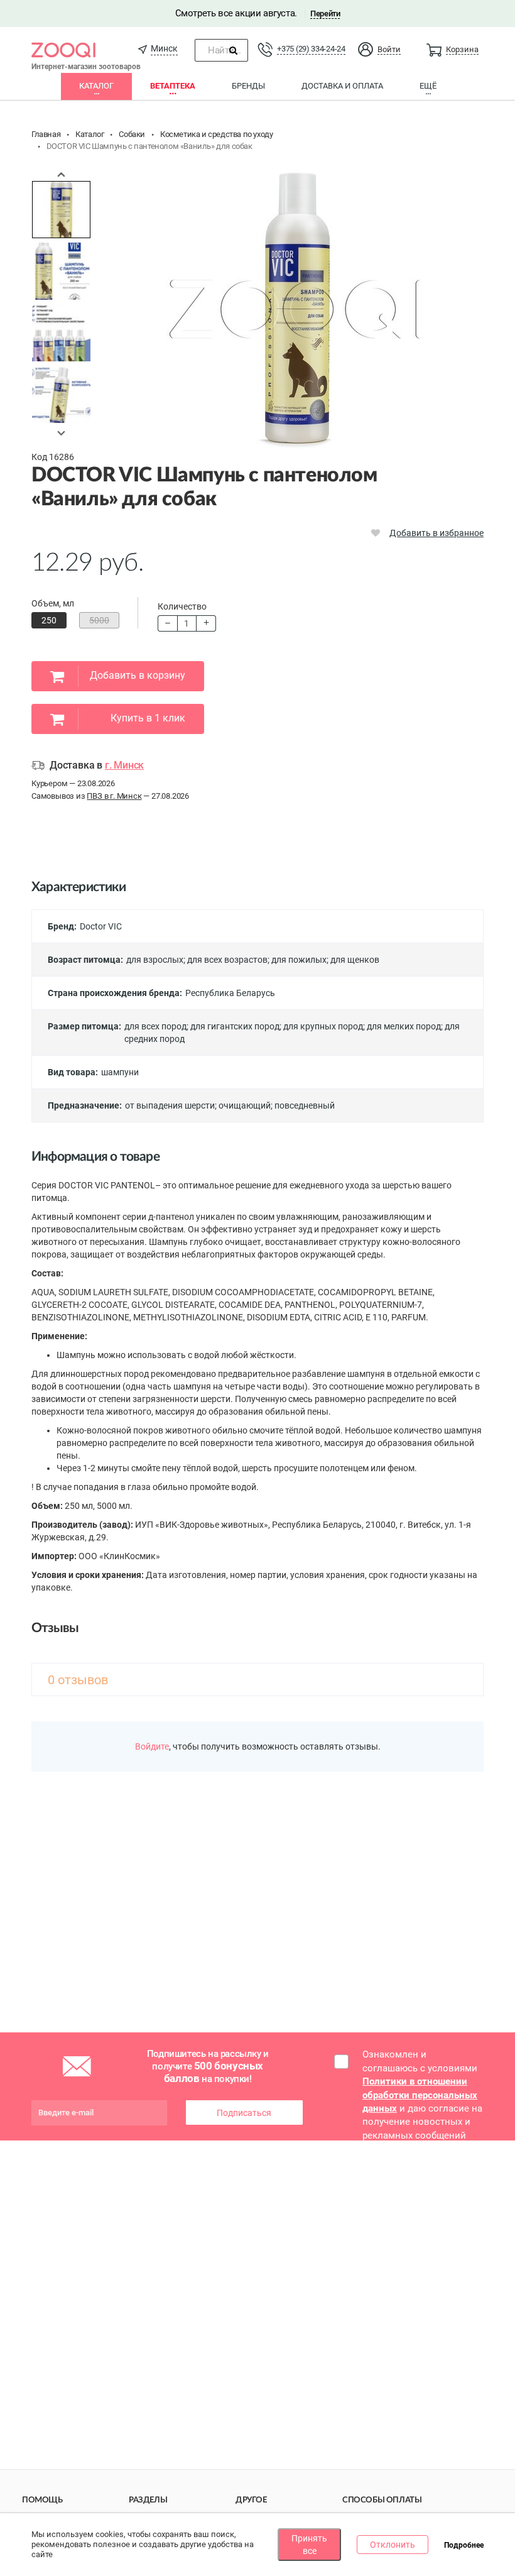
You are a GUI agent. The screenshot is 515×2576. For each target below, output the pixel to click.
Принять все (309, 2545)
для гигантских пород (235, 1026)
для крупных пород (323, 1026)
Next (62, 433)
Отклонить (393, 2545)
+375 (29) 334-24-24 (311, 49)
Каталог (96, 86)
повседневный (305, 1105)
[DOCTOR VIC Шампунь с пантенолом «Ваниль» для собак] (61, 210)
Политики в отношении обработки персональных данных (420, 2095)
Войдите (152, 1746)
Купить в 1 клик (148, 718)
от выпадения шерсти (170, 1105)
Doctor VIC (101, 926)
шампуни (120, 1072)
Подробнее (464, 2545)
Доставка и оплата (342, 86)
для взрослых (155, 960)
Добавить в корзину (138, 675)
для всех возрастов (227, 960)
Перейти (325, 14)
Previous (62, 174)
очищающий (245, 1105)
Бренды (248, 86)
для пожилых (299, 960)
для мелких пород (404, 1026)
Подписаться (244, 2113)
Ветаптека (173, 86)
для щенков (355, 960)
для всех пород (155, 1026)
